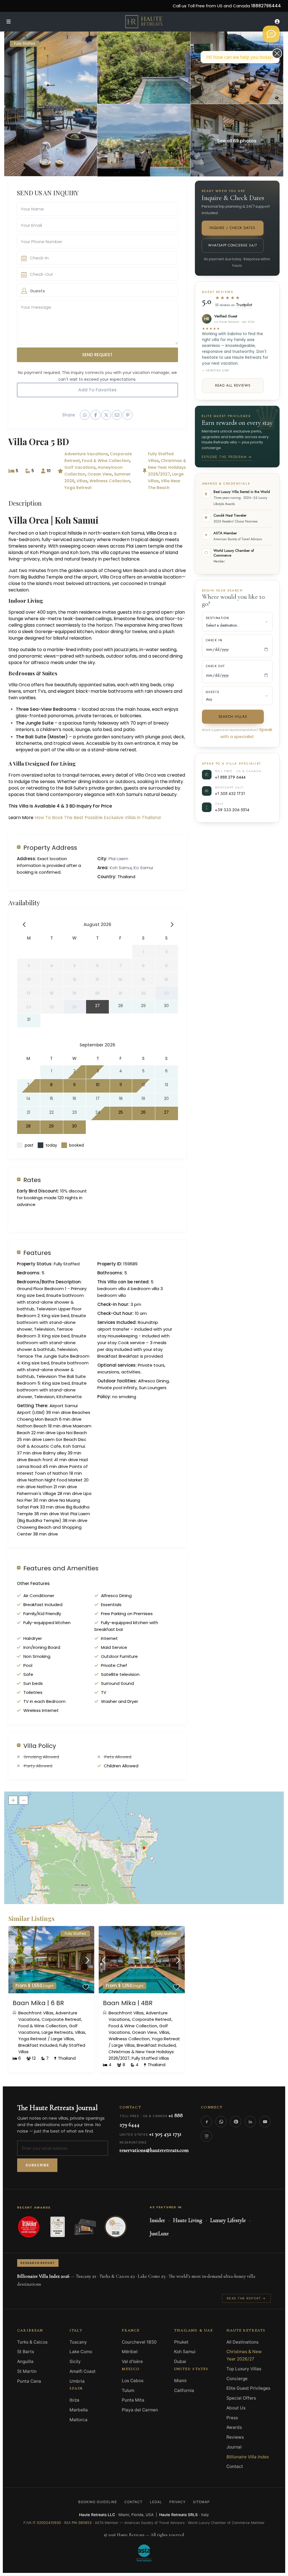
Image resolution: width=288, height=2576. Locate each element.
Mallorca (78, 2420)
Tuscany (78, 2342)
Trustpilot (244, 305)
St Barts (26, 2352)
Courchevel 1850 (139, 2342)
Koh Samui (121, 868)
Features (37, 1253)
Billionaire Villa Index (248, 2457)
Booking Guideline (97, 2502)
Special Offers (241, 2398)
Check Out (215, 666)
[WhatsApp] (221, 2122)
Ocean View (100, 474)
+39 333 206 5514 (232, 810)
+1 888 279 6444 (230, 777)
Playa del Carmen (140, 2410)
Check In (214, 640)
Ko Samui (143, 868)
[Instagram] (206, 2136)
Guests (213, 692)
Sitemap (201, 2502)
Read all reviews (233, 385)
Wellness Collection (110, 481)
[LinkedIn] (250, 2122)
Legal (156, 2502)
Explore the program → (227, 457)
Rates (32, 1180)
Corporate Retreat (61, 2019)
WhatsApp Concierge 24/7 (232, 245)
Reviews (235, 2437)
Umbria (77, 2381)
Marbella (79, 2410)
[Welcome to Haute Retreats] (271, 34)
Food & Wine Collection (106, 461)
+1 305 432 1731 (230, 793)
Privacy (177, 2502)
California (184, 2390)
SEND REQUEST (97, 355)
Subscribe (37, 2165)
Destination (218, 618)
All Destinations (242, 2342)
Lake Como (81, 2352)
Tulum (128, 2390)
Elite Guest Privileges (248, 2388)
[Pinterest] (236, 2122)
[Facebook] (206, 2122)
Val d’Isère (132, 2361)
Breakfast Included (38, 2045)
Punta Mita (133, 2400)
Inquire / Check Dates (232, 228)
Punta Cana (29, 2381)
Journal (234, 2447)
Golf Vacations (80, 467)
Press (232, 2418)
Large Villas (62, 2039)
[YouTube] (265, 2122)
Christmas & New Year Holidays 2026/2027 (167, 467)
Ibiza (74, 2400)
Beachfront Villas (36, 2013)
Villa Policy (40, 1746)
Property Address (50, 847)
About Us (236, 2408)
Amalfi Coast (83, 2371)
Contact (235, 2466)
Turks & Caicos (32, 2342)
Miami (180, 2381)
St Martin (27, 2371)
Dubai (180, 2361)
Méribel (130, 2352)
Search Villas (233, 717)
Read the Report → (246, 2298)
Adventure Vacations (86, 454)
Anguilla (25, 2361)
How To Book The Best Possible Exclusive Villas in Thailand (98, 818)
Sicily (75, 2361)
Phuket (181, 2342)
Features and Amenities (61, 1568)
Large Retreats (57, 2032)
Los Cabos (133, 2381)
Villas (82, 481)
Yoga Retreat (78, 488)
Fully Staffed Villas (150, 2058)
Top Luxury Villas (244, 2369)
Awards (234, 2427)
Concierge (237, 2379)
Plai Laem (118, 859)
